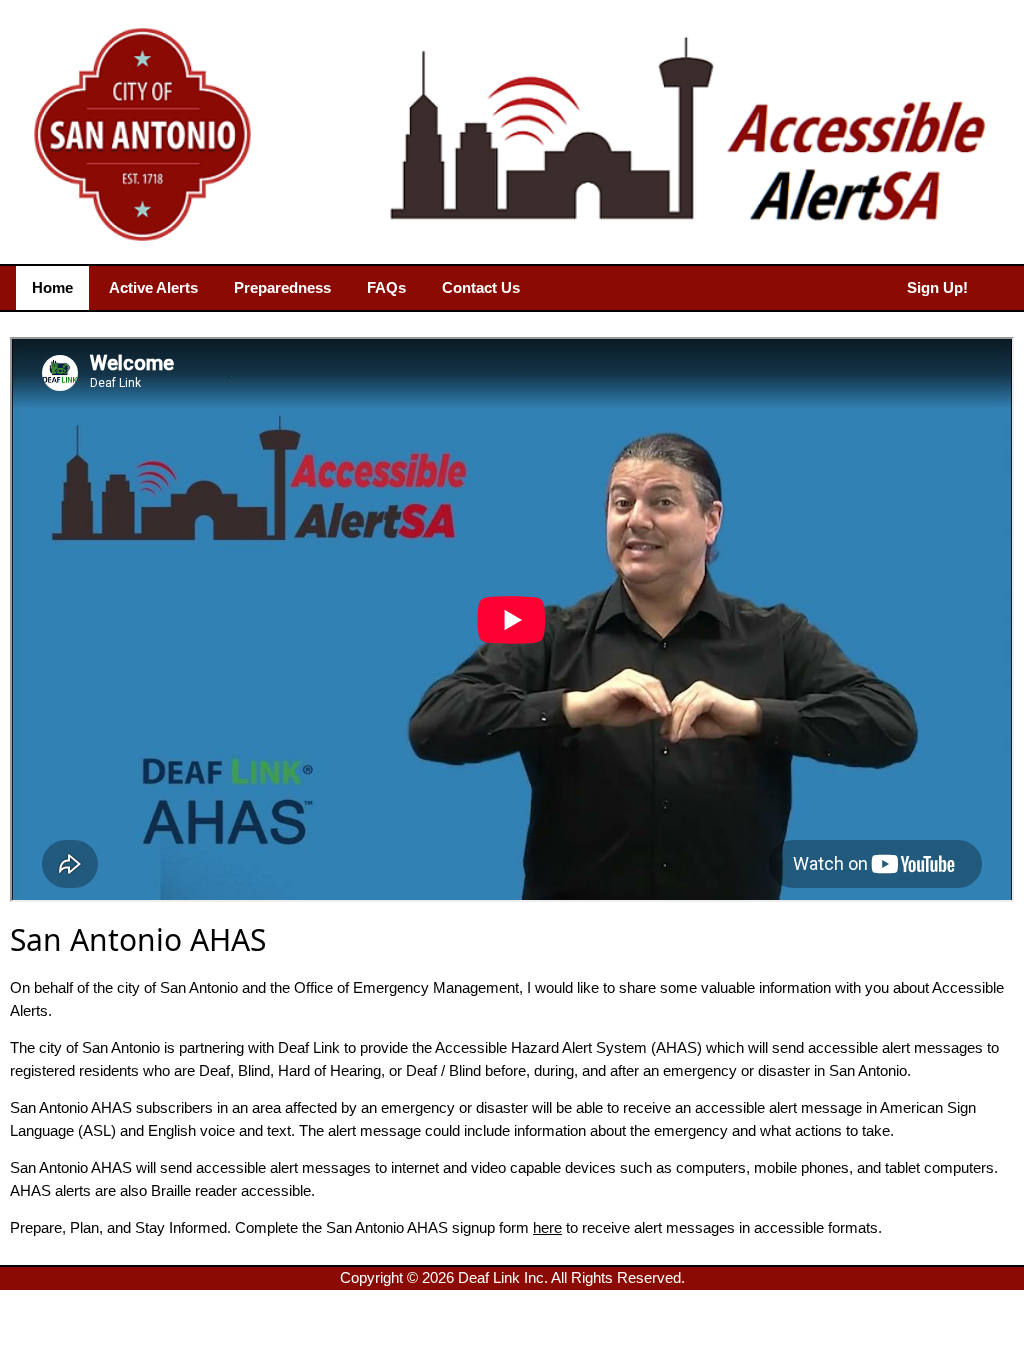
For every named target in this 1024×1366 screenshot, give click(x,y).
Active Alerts (153, 287)
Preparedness (282, 287)
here (547, 1227)
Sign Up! (937, 287)
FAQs (386, 287)
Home (52, 287)
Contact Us (481, 287)
